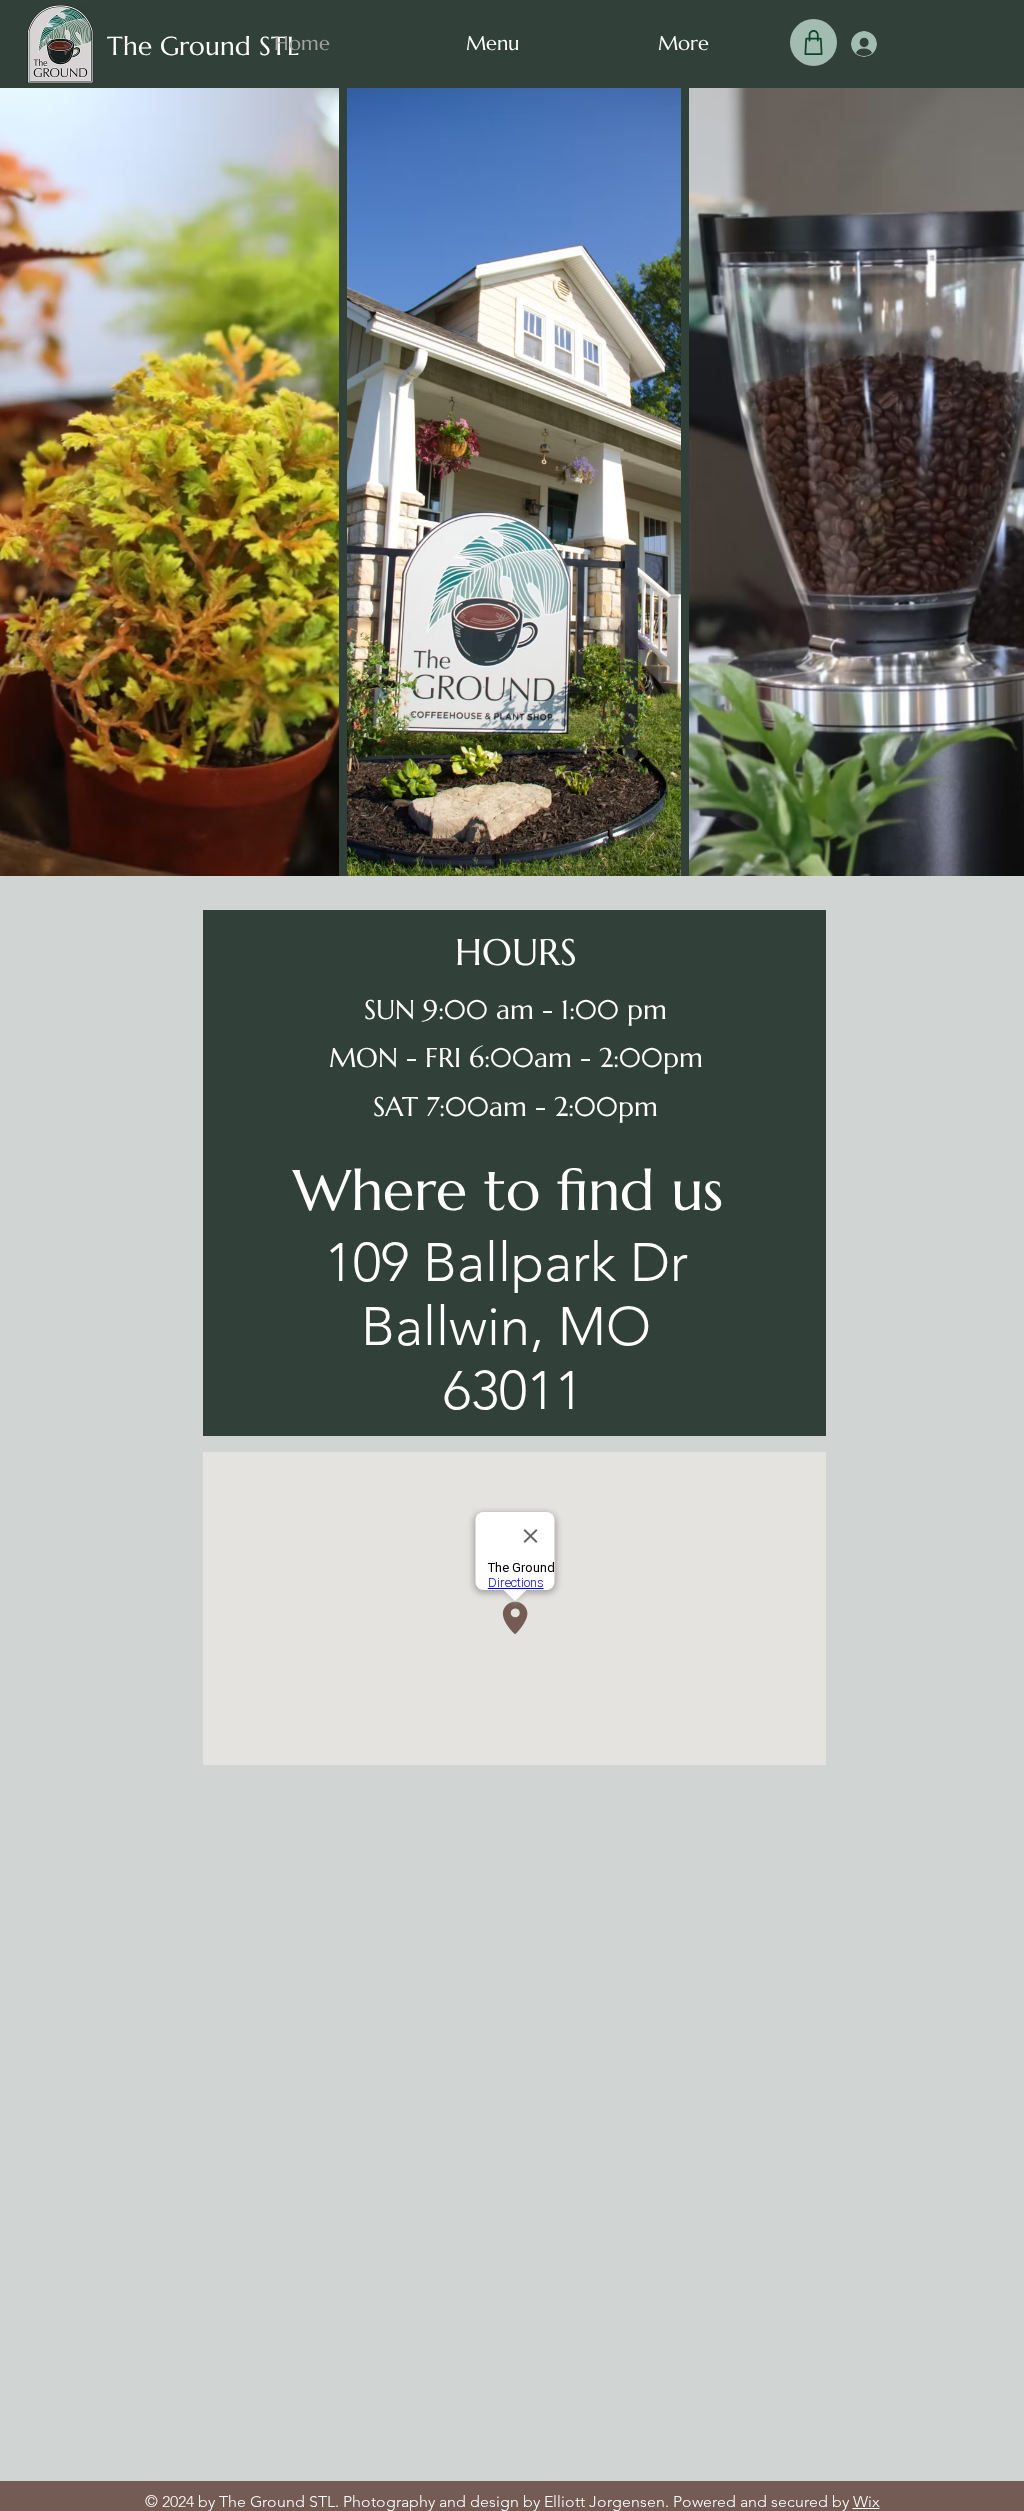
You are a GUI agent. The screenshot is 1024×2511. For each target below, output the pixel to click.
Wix (866, 2501)
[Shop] (813, 42)
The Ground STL (203, 46)
